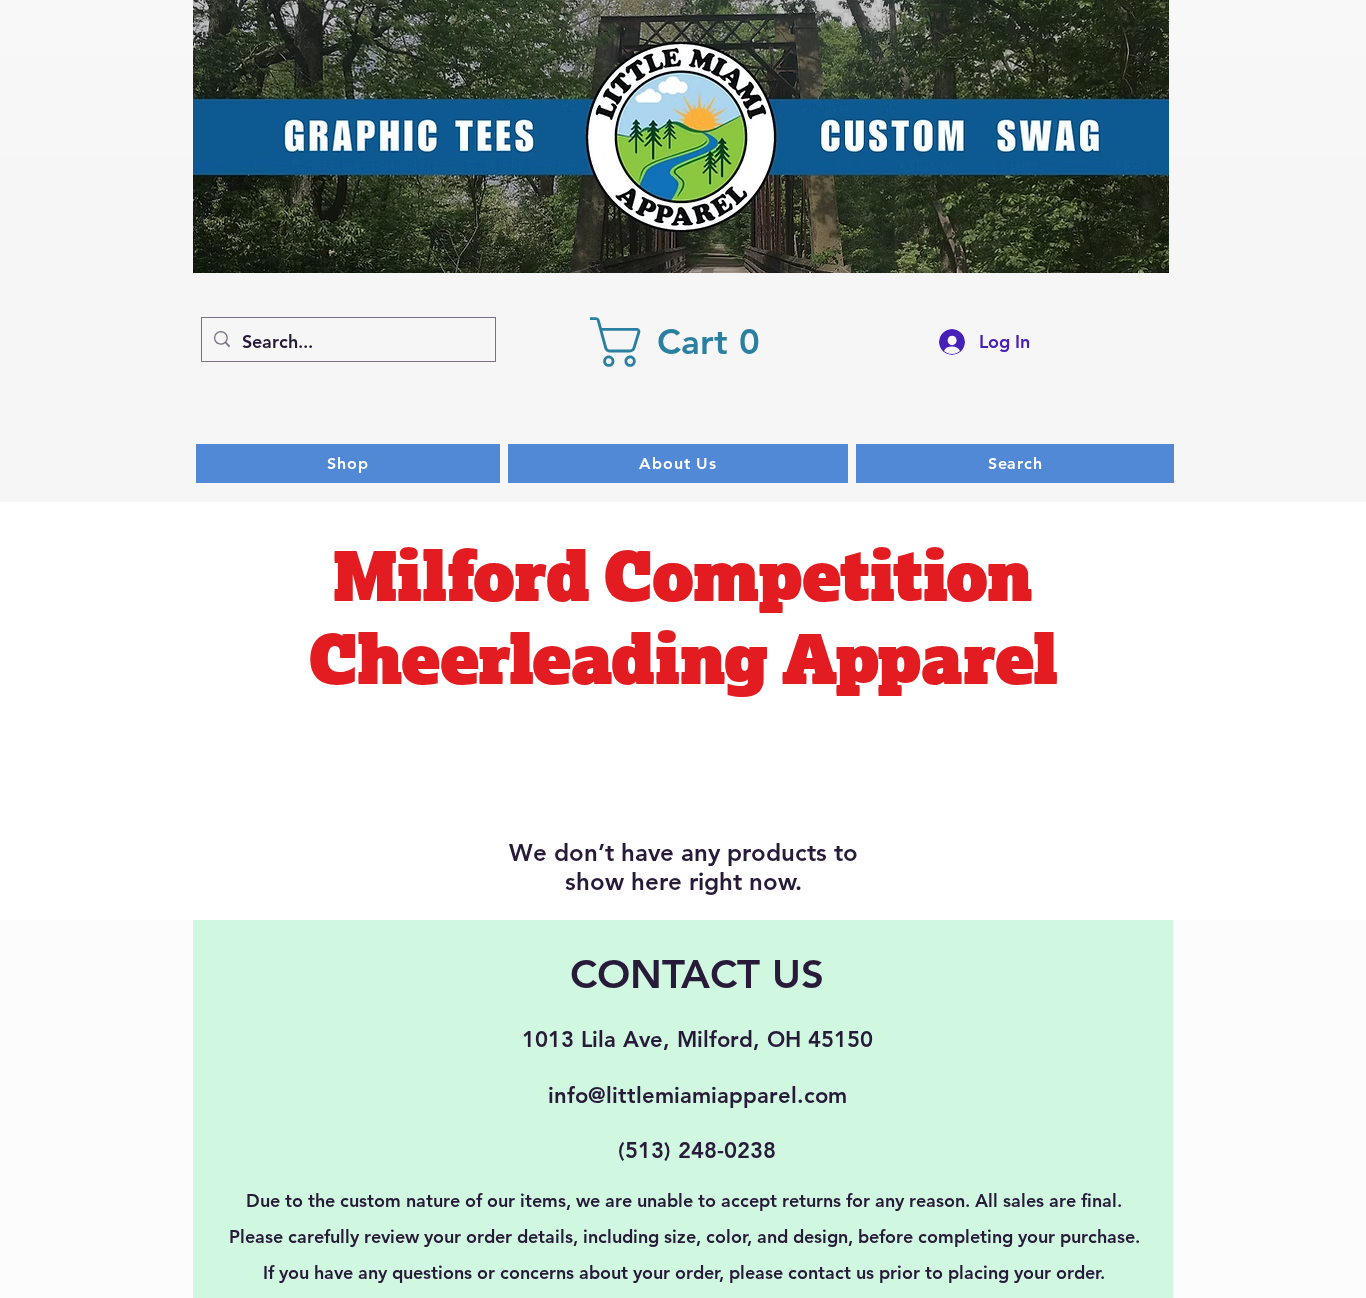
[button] (685, 342)
